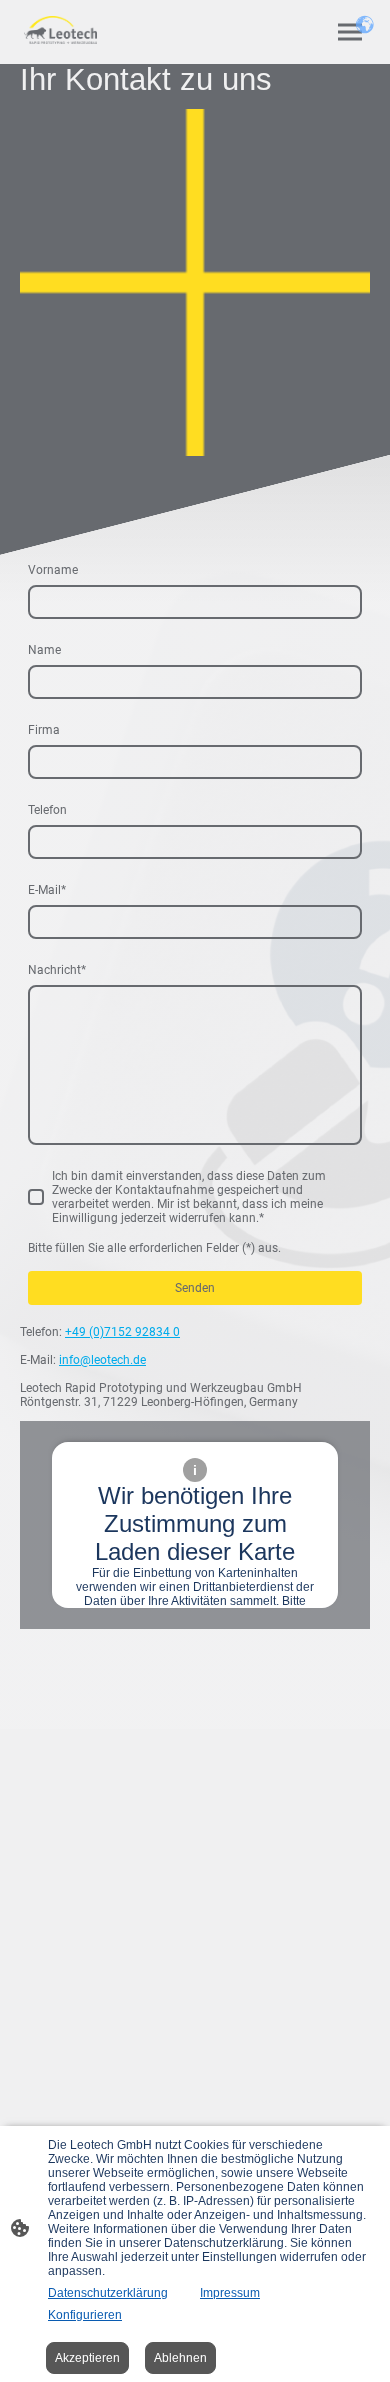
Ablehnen (180, 2358)
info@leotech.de (102, 1360)
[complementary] (365, 25)
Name (44, 650)
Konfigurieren (85, 2315)
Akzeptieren (87, 2358)
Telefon (47, 810)
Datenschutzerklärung (108, 2293)
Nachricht (57, 970)
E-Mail (47, 890)
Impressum (230, 2293)
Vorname (53, 570)
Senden (195, 1288)
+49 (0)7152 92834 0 (122, 1332)
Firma (44, 730)
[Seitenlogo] (60, 30)
